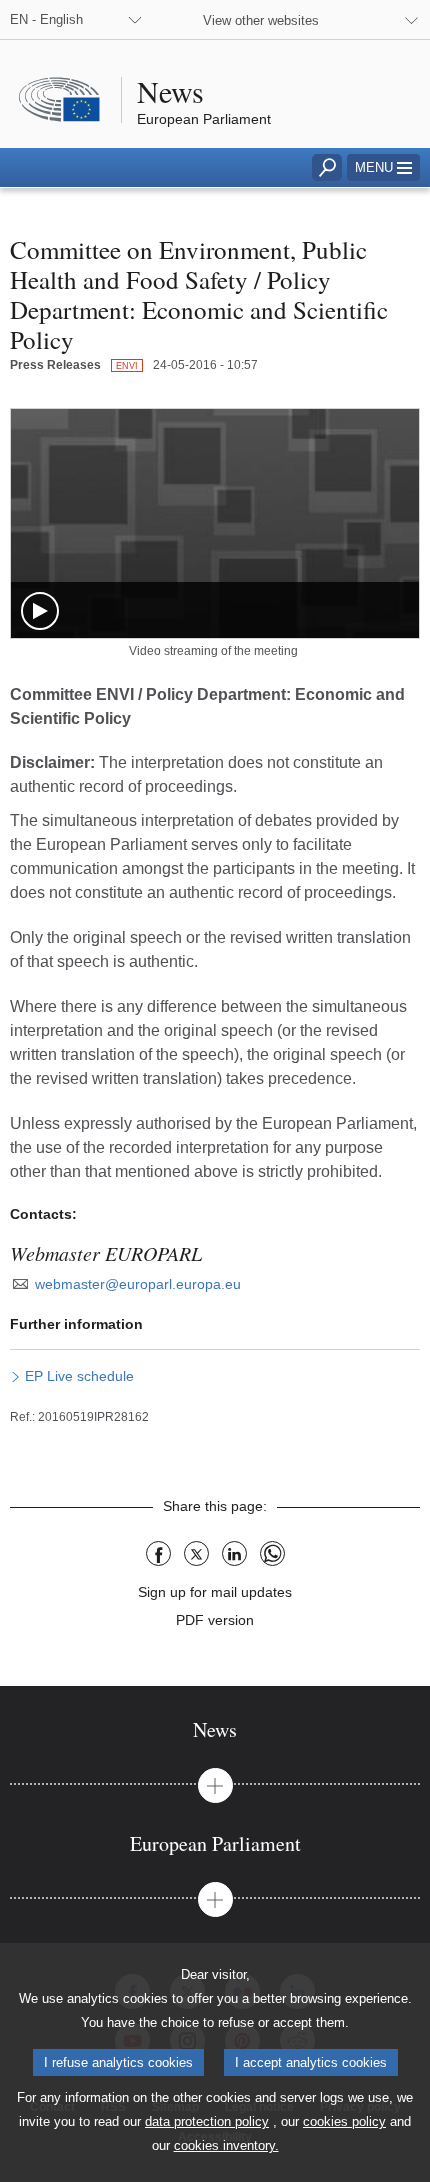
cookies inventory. (226, 2145)
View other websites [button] (261, 20)
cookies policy (344, 2121)
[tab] (215, 1729)
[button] (383, 167)
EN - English (46, 19)
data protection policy (207, 2121)
